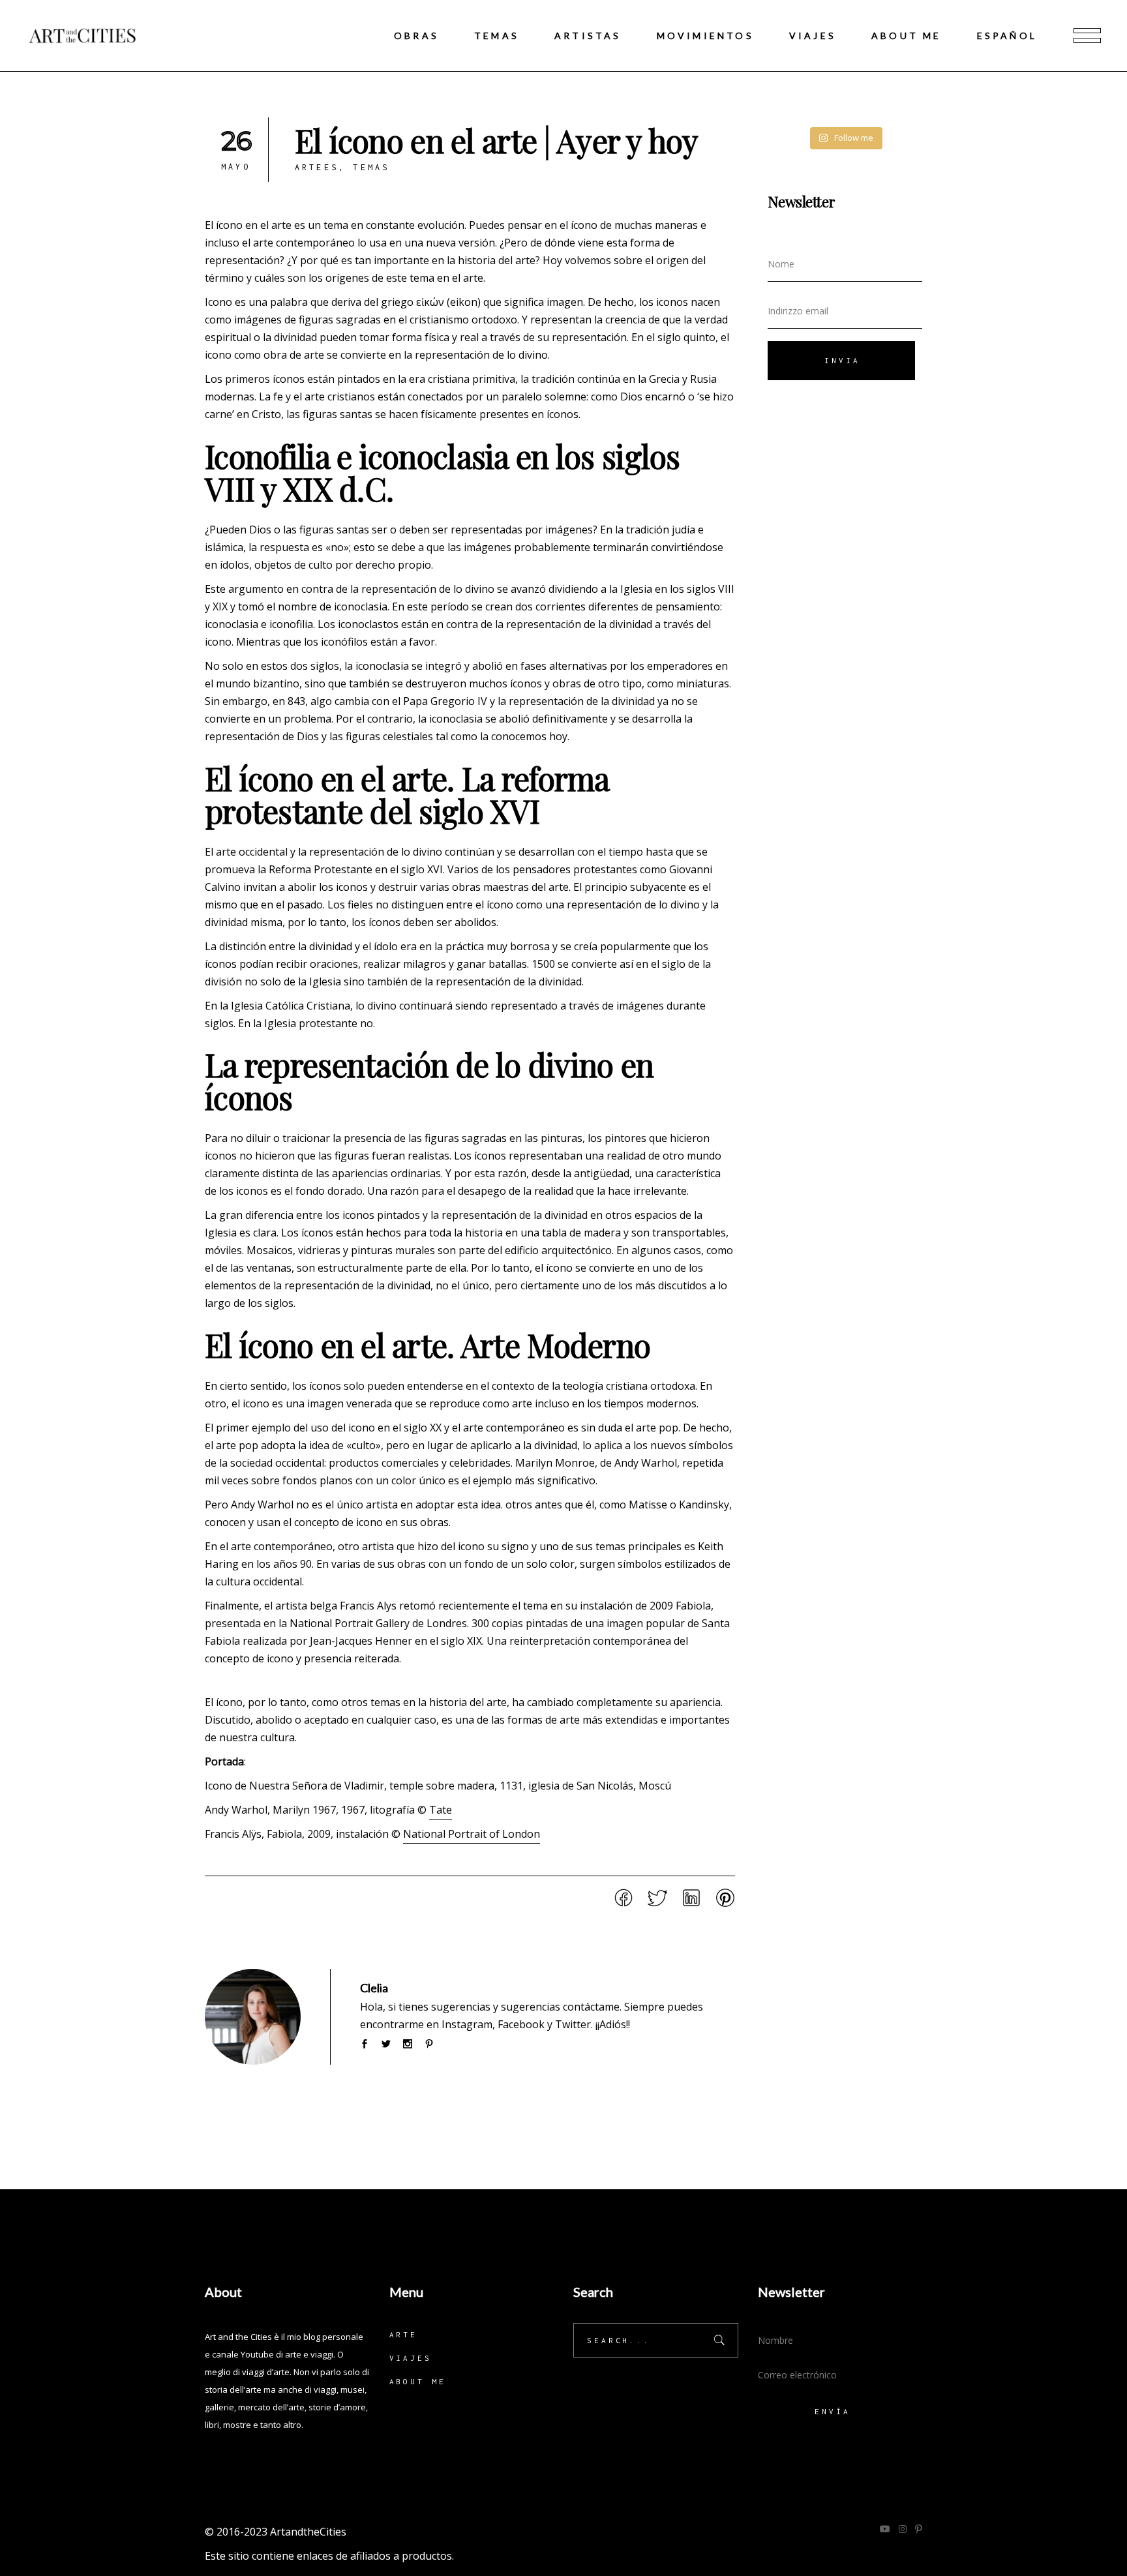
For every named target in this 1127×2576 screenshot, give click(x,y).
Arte (404, 2334)
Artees (317, 167)
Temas (371, 167)
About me (418, 2381)
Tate (441, 1810)
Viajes (411, 2358)
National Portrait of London (472, 1834)
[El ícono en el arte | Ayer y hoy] (253, 2017)
